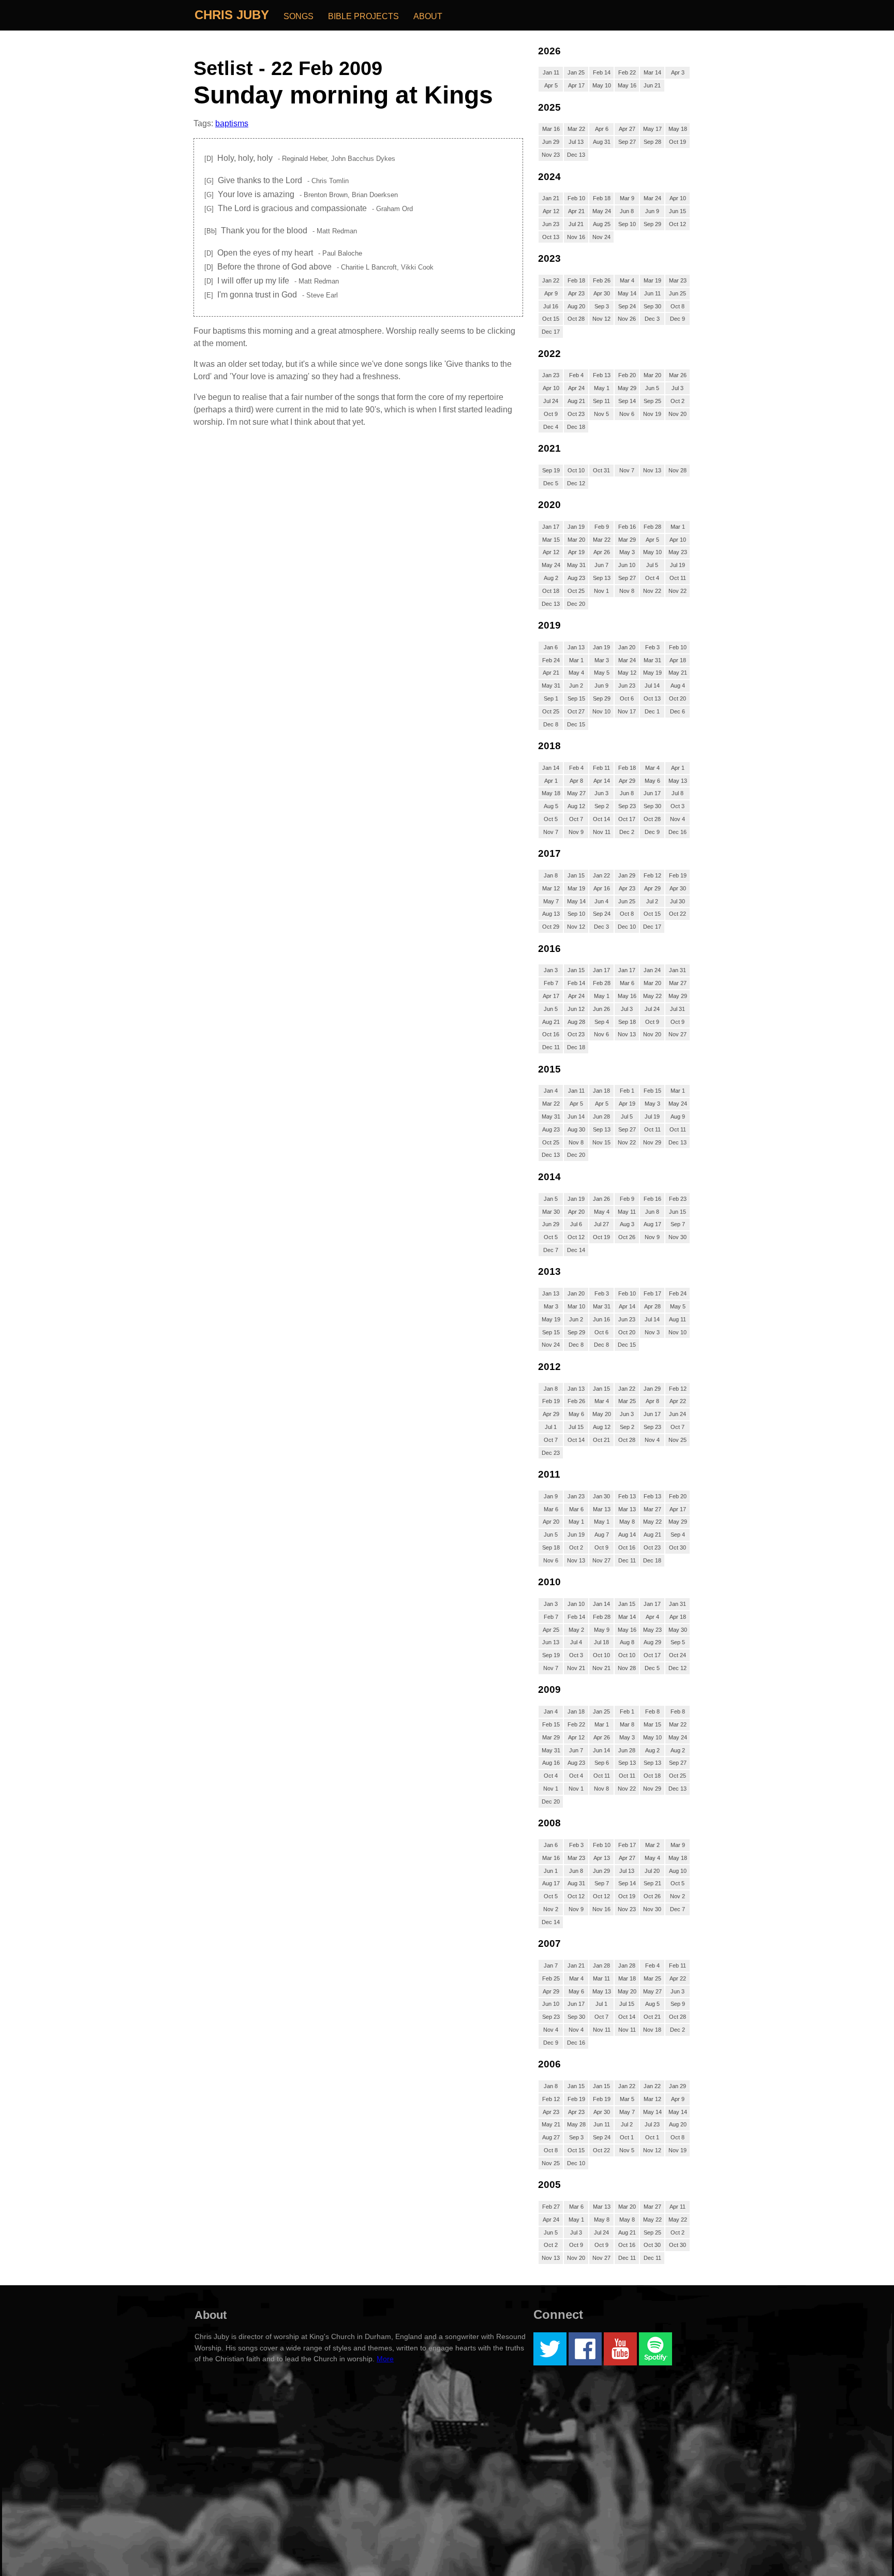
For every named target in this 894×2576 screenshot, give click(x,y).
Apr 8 (576, 781)
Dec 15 (576, 724)
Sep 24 (627, 306)
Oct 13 (551, 237)
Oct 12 (677, 224)
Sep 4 (602, 1022)
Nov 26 (627, 319)
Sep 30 (652, 306)
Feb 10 (576, 198)
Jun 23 (551, 224)
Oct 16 (551, 1034)
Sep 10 (627, 224)
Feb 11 (601, 768)
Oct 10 (576, 470)
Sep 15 (576, 698)
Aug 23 (576, 578)
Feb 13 (602, 375)
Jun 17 (652, 793)
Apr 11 (677, 2207)
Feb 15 (652, 1091)
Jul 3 (677, 388)
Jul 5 (652, 565)
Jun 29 (551, 142)
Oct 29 (551, 927)
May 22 (652, 996)
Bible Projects (363, 16)
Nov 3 (652, 1332)
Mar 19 (652, 280)
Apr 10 (678, 198)
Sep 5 (678, 1642)
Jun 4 (601, 901)
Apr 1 (678, 768)
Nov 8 (627, 591)
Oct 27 (576, 711)
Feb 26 (602, 280)
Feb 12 (652, 875)
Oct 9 (551, 414)
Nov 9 (576, 832)
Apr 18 (678, 660)
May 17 (652, 129)
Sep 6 (602, 1763)
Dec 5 (551, 483)
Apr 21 (576, 211)
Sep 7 (678, 1224)
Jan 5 (551, 1199)
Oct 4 (652, 578)
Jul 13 (576, 142)
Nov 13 (652, 470)
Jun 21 (652, 85)
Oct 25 (576, 591)
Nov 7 (627, 470)
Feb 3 (652, 647)
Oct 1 (627, 2137)
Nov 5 (601, 414)
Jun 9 (652, 211)
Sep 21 (652, 1883)
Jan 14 (551, 768)
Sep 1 (551, 698)
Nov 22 (652, 591)
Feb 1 (627, 1091)
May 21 (678, 673)
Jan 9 (551, 1496)
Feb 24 (551, 660)
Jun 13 (551, 1642)
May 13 (678, 781)
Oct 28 (576, 319)
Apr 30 (602, 293)
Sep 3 (602, 306)
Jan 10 (576, 1604)
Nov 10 (601, 711)
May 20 (602, 1414)
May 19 (652, 673)
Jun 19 (576, 1535)
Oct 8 (677, 306)
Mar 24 (652, 198)
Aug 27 (551, 2137)
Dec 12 (576, 483)
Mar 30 (551, 1212)
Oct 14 (601, 819)
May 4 (576, 673)
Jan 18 (601, 1091)
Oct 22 (677, 914)
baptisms (232, 123)
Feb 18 (602, 198)
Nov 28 (677, 470)
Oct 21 (601, 1440)
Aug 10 (678, 1871)
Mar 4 (627, 280)
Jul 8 (677, 793)
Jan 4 (551, 1091)
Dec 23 (551, 1453)
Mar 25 (627, 1401)
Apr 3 (678, 72)
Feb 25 (551, 1978)
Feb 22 (627, 72)
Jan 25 (576, 72)
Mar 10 (576, 1306)
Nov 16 (576, 237)
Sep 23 (627, 806)
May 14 (627, 293)
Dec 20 (576, 604)
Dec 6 (677, 711)
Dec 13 (576, 155)
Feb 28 (652, 527)
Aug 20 (576, 306)
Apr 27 (627, 129)
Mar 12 (551, 888)
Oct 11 (678, 578)
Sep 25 (652, 401)
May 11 (627, 1212)
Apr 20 (576, 1212)
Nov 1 (601, 591)
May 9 (602, 1630)
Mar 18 (627, 1978)
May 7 (551, 901)
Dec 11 (551, 1047)
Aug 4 (678, 686)
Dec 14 (576, 1250)
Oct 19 (677, 142)
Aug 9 (678, 1116)
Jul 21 (576, 224)
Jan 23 (551, 375)
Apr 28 (652, 1306)
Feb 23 (678, 1199)
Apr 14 (602, 781)
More (385, 2359)
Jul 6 (576, 1224)
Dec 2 (627, 832)
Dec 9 (677, 319)
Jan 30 (601, 1496)
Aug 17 (652, 1224)
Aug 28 (576, 1022)
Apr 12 (551, 211)
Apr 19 (576, 552)
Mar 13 (602, 1509)
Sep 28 (652, 142)
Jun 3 (601, 793)
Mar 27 (678, 983)
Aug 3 (627, 1224)
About (428, 16)
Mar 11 (601, 1978)
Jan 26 (601, 1199)
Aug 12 (576, 806)
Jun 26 (601, 1009)
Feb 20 (627, 375)
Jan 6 (551, 647)
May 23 (678, 552)
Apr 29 (627, 781)
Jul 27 (601, 1224)
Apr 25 (551, 1630)
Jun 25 (677, 293)
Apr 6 (602, 129)
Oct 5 (551, 819)
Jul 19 (677, 565)
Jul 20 (652, 1871)
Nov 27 (677, 1034)
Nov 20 (677, 414)
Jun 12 (576, 1009)
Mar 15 (551, 540)
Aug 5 (551, 806)
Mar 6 (627, 983)
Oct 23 (576, 414)
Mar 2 (652, 1845)
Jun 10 (627, 565)
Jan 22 (551, 280)
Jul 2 (652, 901)
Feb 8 (652, 1711)
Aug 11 (677, 1319)
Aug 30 (576, 1129)
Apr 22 (678, 1401)
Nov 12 (601, 319)
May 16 (627, 85)
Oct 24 (677, 1655)
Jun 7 (601, 565)
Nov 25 (677, 1440)
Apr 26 (602, 552)
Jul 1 (551, 1427)
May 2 (576, 1630)
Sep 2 (602, 806)
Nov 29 (652, 1142)
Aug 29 (652, 1642)
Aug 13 (551, 914)
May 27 (576, 793)
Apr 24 (576, 388)
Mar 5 (627, 2099)
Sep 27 (627, 142)
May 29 (627, 388)
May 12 (627, 673)
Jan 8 (551, 875)
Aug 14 (627, 1535)
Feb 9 (602, 527)
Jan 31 (677, 970)
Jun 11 (652, 293)
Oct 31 (601, 470)
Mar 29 (627, 540)
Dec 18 (576, 427)
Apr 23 (576, 293)
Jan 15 (576, 875)
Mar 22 (576, 129)
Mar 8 (627, 1724)
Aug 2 (551, 578)
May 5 (602, 673)
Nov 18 (652, 2030)
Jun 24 (677, 1414)
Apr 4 (652, 1617)
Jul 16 (551, 306)
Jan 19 (576, 527)
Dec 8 (551, 724)
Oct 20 (677, 698)
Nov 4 (677, 819)
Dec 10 (627, 927)
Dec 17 (551, 332)
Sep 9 (678, 2004)
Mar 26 (678, 375)
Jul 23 (652, 2124)
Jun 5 (652, 388)
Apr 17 (576, 85)
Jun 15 (677, 211)
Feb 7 (551, 983)
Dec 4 (551, 427)
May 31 (576, 565)
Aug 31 (602, 142)
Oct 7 (576, 819)
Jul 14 (652, 686)
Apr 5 (551, 85)
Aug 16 (551, 1763)
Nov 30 (677, 1237)
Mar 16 (551, 129)
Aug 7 (602, 1535)
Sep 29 (652, 224)
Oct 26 (627, 1237)
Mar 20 (652, 375)
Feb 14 (602, 72)
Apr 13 (602, 1858)
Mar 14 (652, 72)
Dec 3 (652, 319)
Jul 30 (677, 901)
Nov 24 (601, 237)
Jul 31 (677, 1009)
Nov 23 (551, 155)
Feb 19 (678, 875)
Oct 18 (551, 591)
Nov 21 (576, 1668)
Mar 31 (652, 660)
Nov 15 (601, 1142)
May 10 (602, 85)
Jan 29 (627, 875)
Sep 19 (551, 470)
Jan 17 (551, 527)
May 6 (652, 781)
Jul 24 (551, 401)
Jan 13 (576, 647)
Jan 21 (551, 198)
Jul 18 (601, 1642)
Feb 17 (652, 1293)
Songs (299, 16)
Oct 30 (677, 1547)
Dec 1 (652, 711)
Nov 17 (627, 711)
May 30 (678, 1630)
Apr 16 (602, 888)
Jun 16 (601, 1319)
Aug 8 (627, 1642)
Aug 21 (576, 401)
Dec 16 (677, 832)
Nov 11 (602, 832)
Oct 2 (677, 401)
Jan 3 (551, 970)
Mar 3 (602, 660)
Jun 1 (551, 1871)
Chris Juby (232, 15)
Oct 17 (627, 819)
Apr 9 (551, 293)
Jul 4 (576, 1642)
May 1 (602, 388)
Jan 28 (601, 1965)
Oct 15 (551, 319)
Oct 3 (677, 806)
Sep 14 (627, 401)
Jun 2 (576, 686)
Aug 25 (602, 224)
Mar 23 (678, 280)
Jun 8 (627, 211)
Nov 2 (677, 1896)
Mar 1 (678, 527)
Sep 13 (602, 578)
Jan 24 (652, 970)
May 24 (602, 211)
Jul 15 (576, 1427)
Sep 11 (601, 401)
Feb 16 (627, 527)
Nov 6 (627, 414)
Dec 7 (551, 1250)
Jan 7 (551, 1965)
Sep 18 (627, 1022)
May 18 (678, 129)
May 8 (627, 1522)
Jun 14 (576, 1116)
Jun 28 (601, 1116)
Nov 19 (652, 414)
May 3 (627, 552)
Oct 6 (627, 698)
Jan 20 (627, 647)
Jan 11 (551, 72)
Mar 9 (627, 198)
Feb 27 (551, 2207)
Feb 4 (576, 375)
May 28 (576, 2124)
